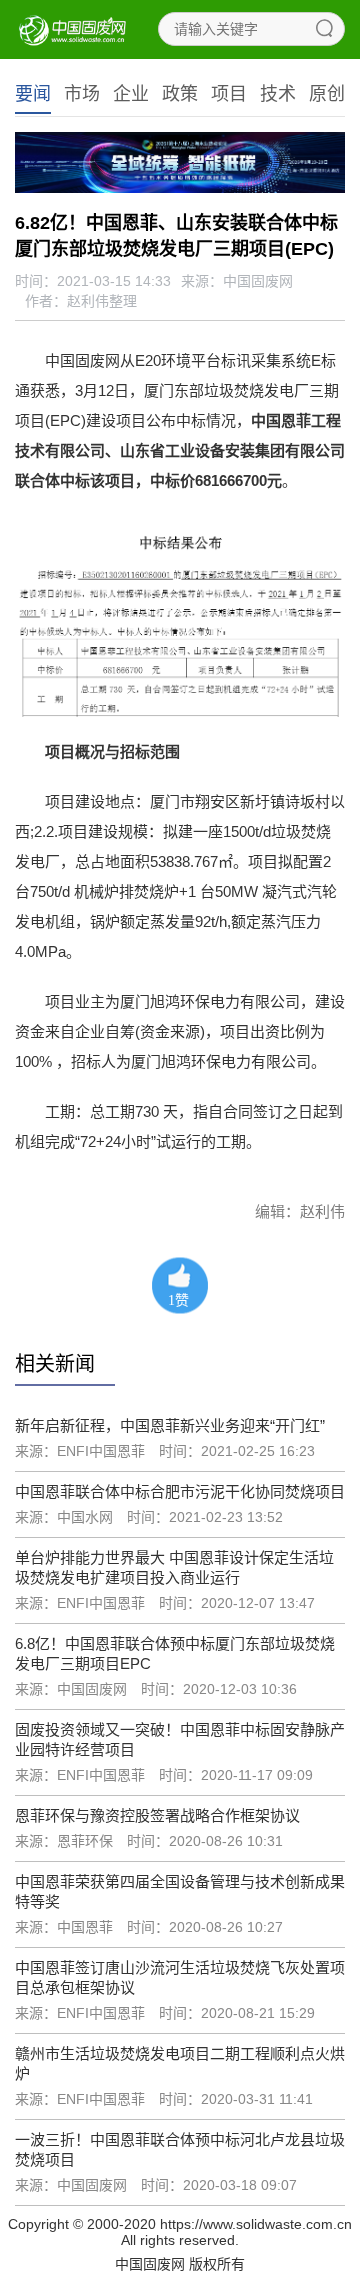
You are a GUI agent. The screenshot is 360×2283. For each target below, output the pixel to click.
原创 (327, 94)
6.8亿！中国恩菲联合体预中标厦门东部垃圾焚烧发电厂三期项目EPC (175, 1653)
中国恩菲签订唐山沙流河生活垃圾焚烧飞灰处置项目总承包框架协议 (180, 1977)
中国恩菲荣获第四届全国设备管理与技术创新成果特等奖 (180, 1891)
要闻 (33, 94)
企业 (131, 94)
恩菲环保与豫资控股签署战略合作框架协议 (157, 1815)
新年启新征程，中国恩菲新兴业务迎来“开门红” (170, 1425)
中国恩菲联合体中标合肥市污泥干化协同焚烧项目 (180, 1491)
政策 (180, 94)
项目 (229, 94)
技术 (278, 94)
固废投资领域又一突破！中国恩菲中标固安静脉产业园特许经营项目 (180, 1739)
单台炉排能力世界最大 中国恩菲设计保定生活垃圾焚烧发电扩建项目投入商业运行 (174, 1567)
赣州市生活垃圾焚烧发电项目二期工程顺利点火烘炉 (180, 2063)
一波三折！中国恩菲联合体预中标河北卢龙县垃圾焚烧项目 (180, 2149)
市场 (82, 94)
